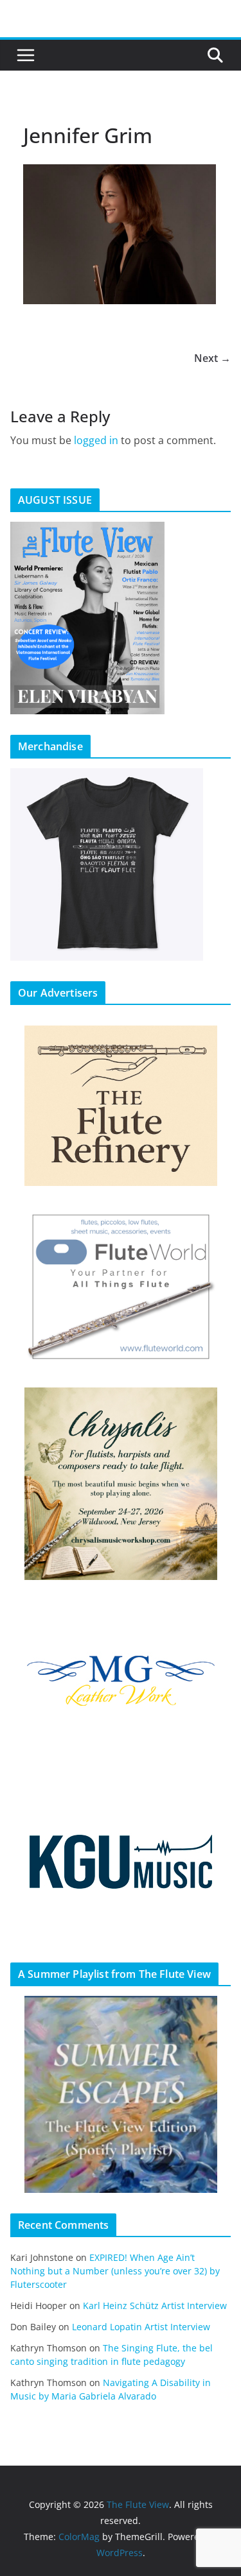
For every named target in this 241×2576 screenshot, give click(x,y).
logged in (96, 440)
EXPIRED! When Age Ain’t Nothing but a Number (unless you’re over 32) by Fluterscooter (115, 2271)
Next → (212, 358)
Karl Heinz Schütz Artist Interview (155, 2306)
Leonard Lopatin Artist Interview (141, 2327)
